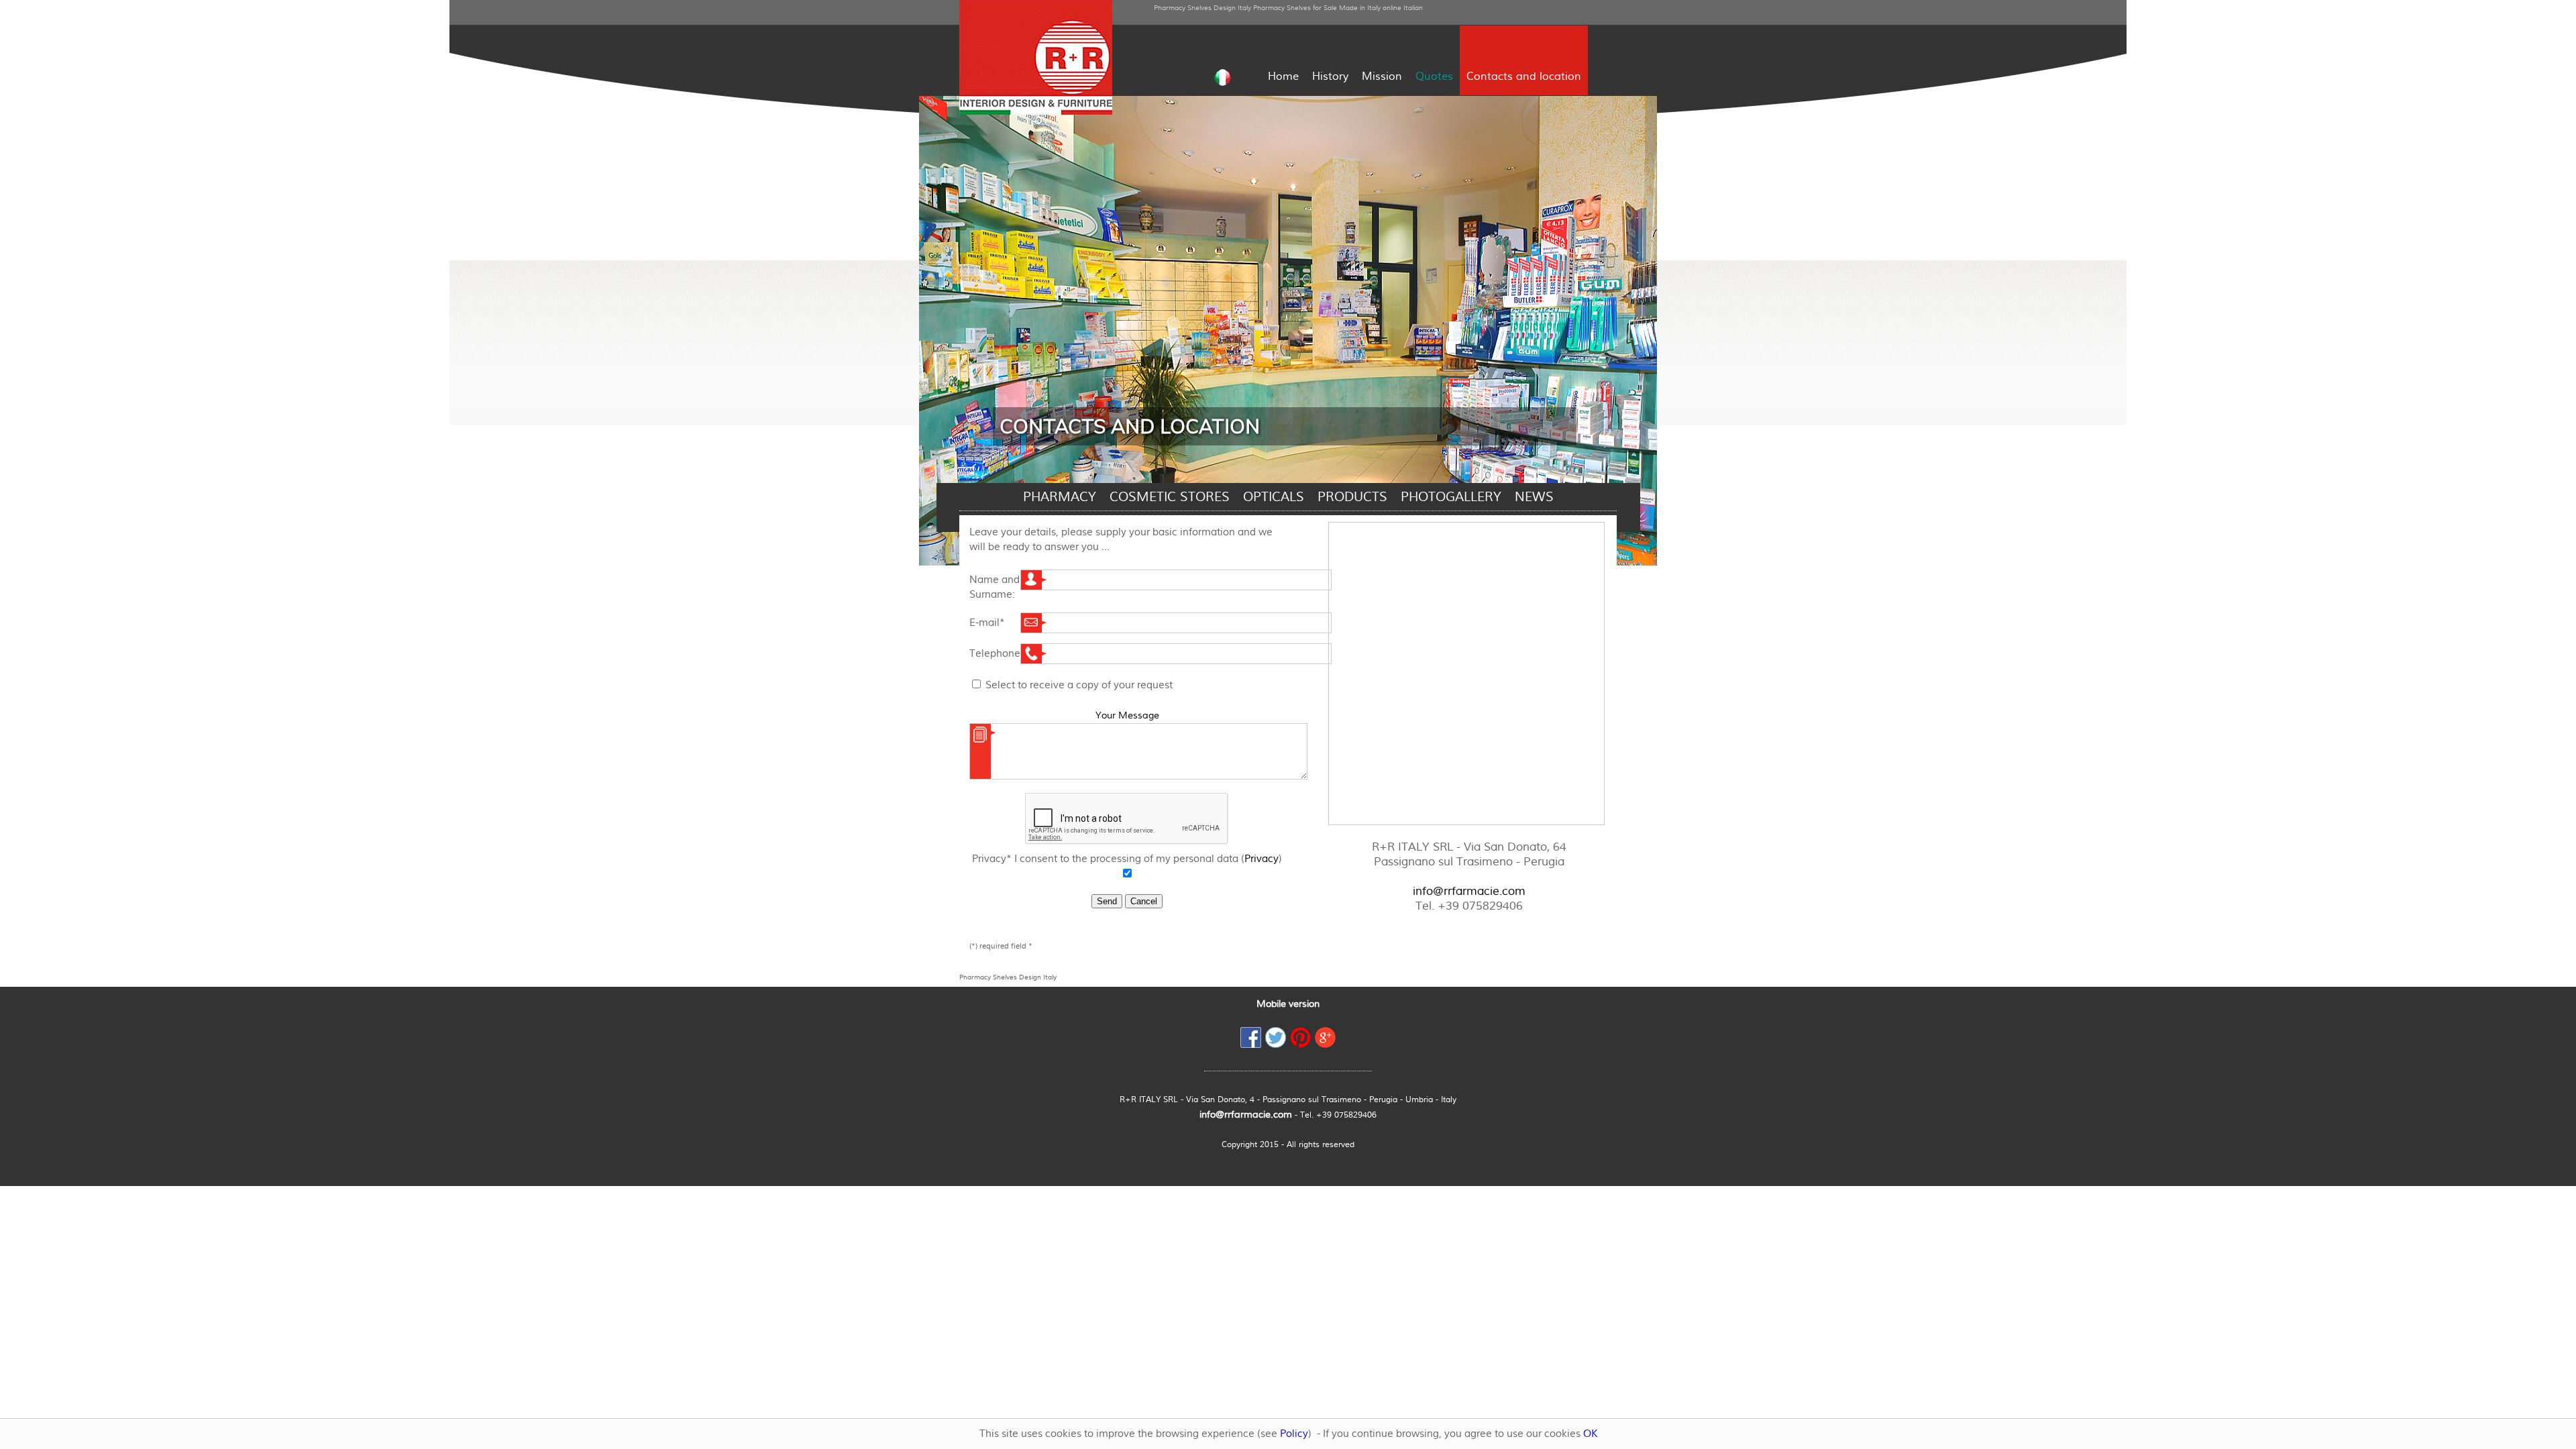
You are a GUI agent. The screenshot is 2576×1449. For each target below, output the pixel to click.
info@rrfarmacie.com (1469, 891)
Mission (1382, 76)
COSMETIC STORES (1170, 497)
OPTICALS (1274, 497)
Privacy (1262, 859)
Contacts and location (1524, 76)
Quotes (1434, 76)
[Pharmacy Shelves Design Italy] (1036, 111)
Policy (1294, 1434)
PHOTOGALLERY (1451, 497)
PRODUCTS (1352, 497)
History (1330, 76)
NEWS (1534, 497)
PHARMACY (1060, 497)
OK (1590, 1434)
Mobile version (1288, 1004)
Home (1283, 76)
